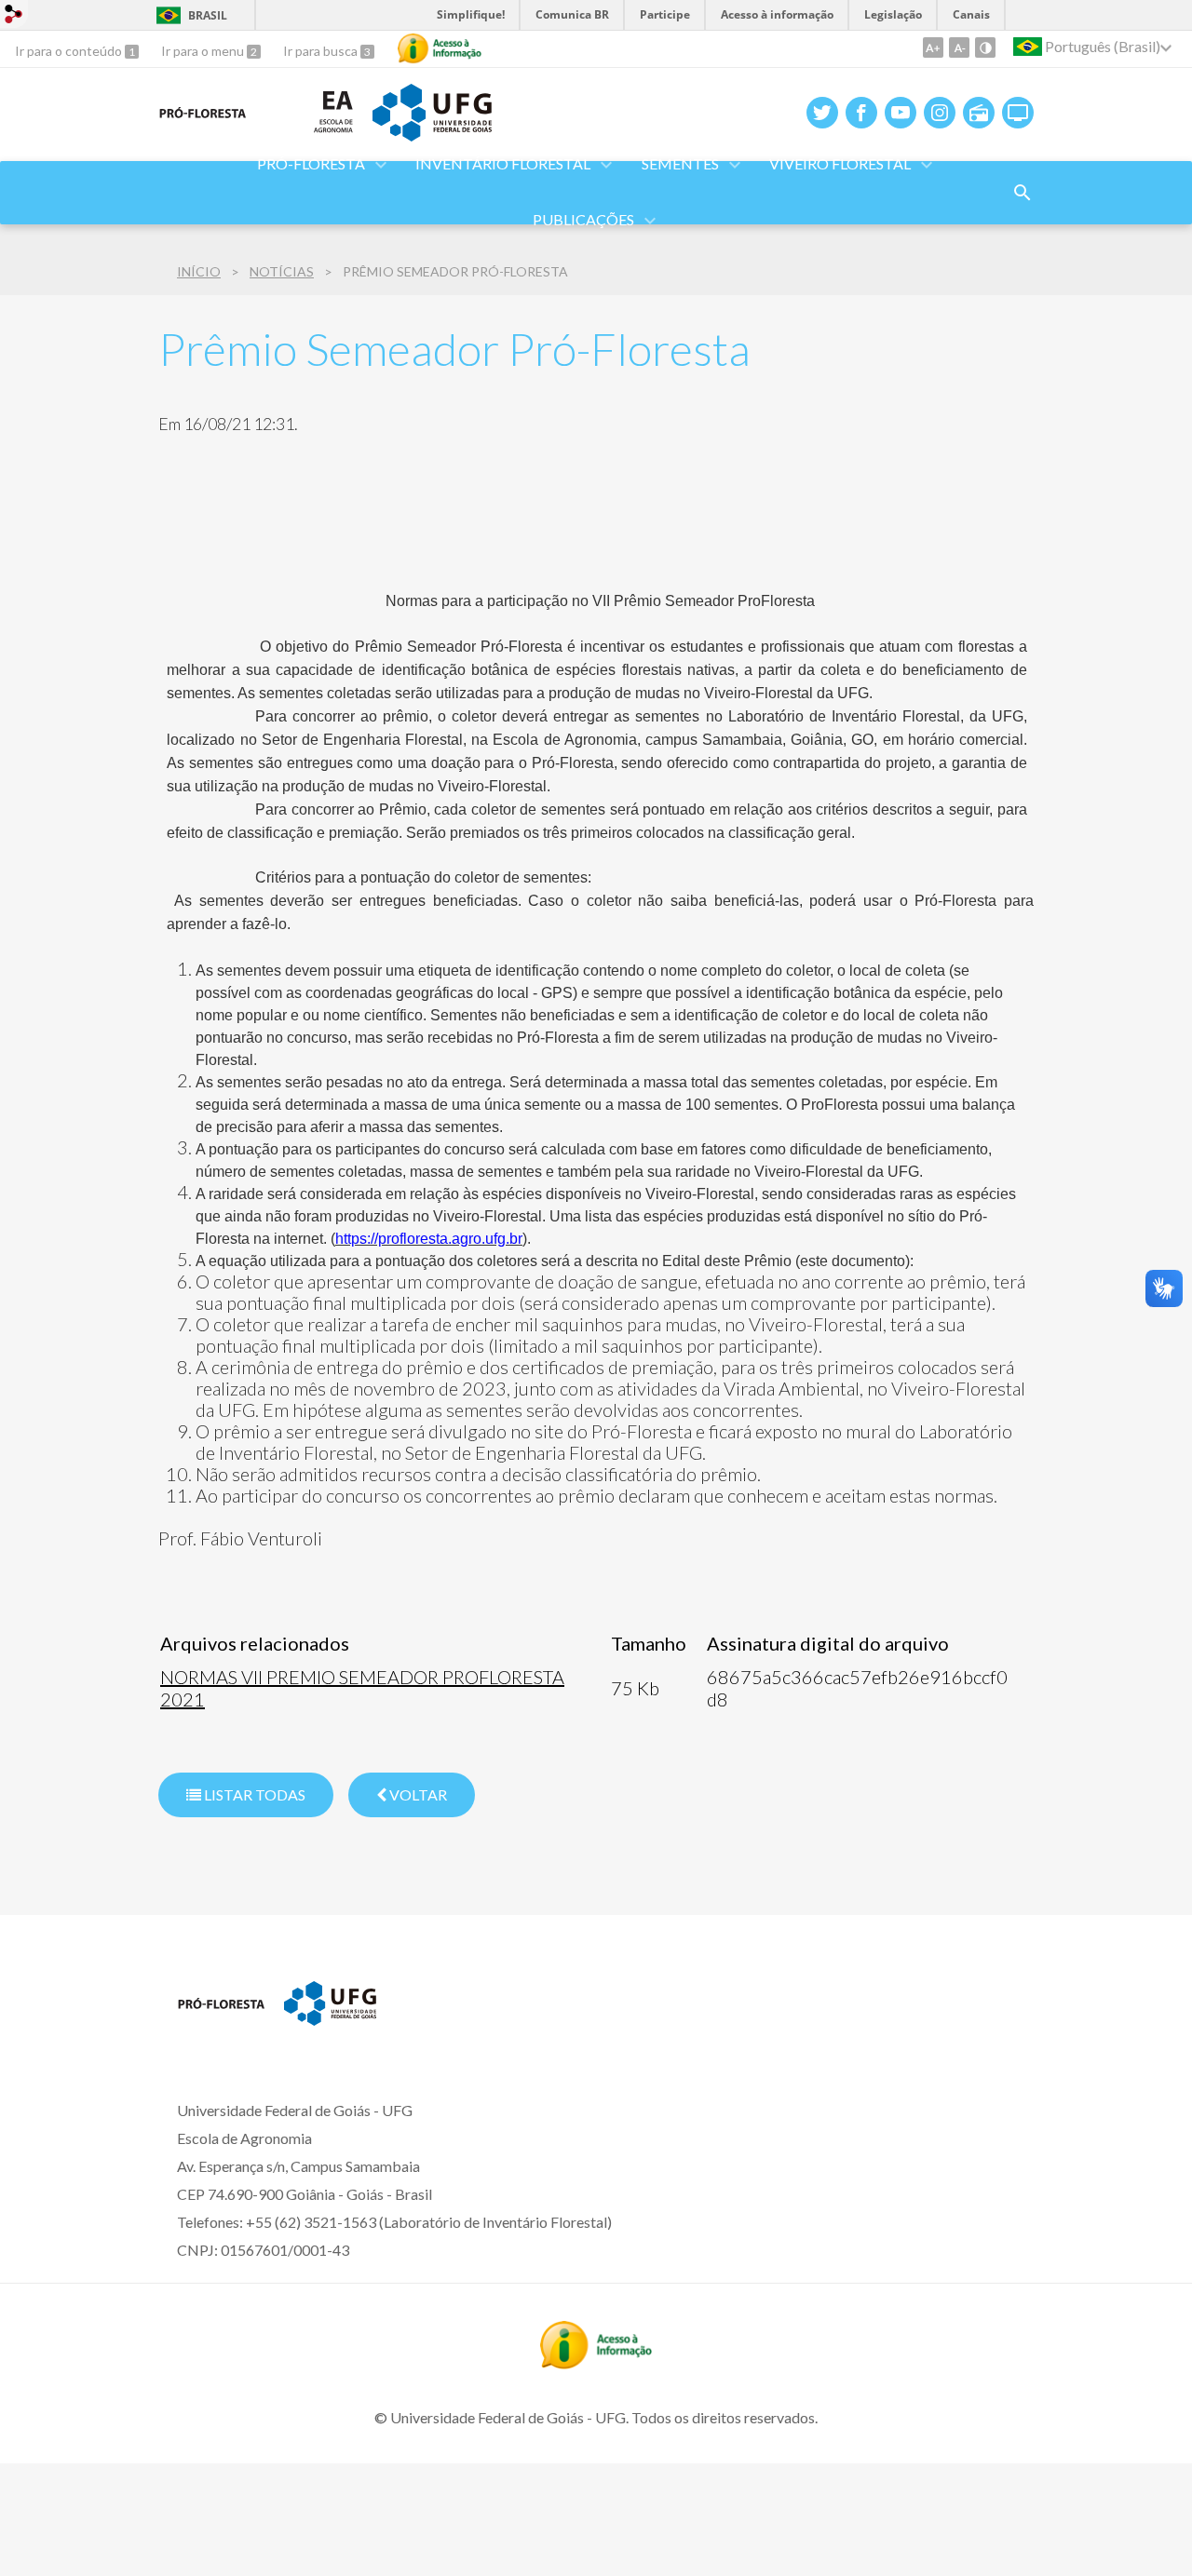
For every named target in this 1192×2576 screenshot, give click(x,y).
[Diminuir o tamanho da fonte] (959, 47)
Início (199, 271)
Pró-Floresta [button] (311, 163)
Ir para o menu (204, 51)
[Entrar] (14, 16)
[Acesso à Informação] (440, 48)
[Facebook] (861, 113)
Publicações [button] (583, 219)
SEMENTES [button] (680, 163)
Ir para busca (322, 51)
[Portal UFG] (432, 135)
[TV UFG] (1018, 113)
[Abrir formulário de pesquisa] (1023, 193)
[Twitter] (822, 113)
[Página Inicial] (221, 2030)
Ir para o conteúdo (70, 51)
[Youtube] (901, 113)
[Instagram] (940, 113)
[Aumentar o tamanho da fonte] (933, 47)
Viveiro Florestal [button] (840, 163)
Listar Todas (253, 1794)
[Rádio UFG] (979, 113)
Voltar (417, 1794)
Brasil (208, 15)
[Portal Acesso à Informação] (596, 2363)
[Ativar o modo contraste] (985, 47)
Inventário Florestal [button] (503, 163)
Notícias (282, 271)
